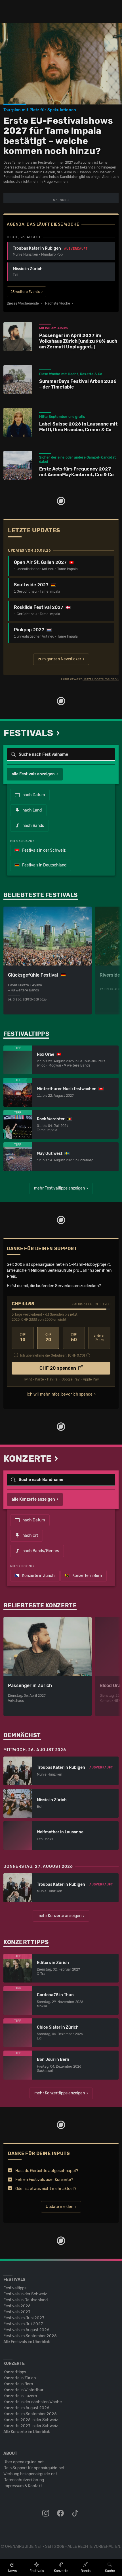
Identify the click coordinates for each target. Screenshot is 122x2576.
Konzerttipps (15, 2372)
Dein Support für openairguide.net (34, 2468)
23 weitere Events (25, 292)
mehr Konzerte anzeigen (59, 1916)
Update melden (59, 2207)
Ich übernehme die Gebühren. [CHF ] (52, 1355)
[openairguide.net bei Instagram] (46, 2513)
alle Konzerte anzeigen (33, 1499)
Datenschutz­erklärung (24, 2480)
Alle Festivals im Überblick (27, 2342)
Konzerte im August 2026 (26, 2408)
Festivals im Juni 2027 (24, 2318)
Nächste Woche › (59, 303)
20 (48, 1338)
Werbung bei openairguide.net (30, 2474)
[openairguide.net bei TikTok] (76, 2513)
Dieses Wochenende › (24, 303)
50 (74, 1338)
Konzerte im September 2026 (30, 2414)
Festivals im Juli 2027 (23, 2324)
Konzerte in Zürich (38, 1576)
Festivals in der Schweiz (43, 850)
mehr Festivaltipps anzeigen (59, 1188)
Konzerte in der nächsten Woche (33, 2402)
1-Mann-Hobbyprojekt (89, 1265)
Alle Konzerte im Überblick (27, 2432)
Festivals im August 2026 (26, 2330)
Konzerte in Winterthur (23, 2390)
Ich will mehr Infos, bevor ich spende (60, 1394)
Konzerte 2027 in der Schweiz (31, 2426)
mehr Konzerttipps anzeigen (60, 2093)
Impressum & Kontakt (23, 2486)
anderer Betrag (99, 1338)
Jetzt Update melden (100, 679)
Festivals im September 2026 (30, 2336)
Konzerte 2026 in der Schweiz (31, 2420)
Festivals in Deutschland (44, 865)
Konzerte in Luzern (20, 2396)
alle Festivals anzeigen (33, 774)
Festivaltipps (15, 2288)
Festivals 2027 (17, 2312)
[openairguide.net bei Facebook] (61, 2513)
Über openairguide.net (24, 2462)
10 (23, 1338)
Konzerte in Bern (87, 1576)
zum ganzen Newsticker (60, 659)
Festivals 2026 (17, 2306)
